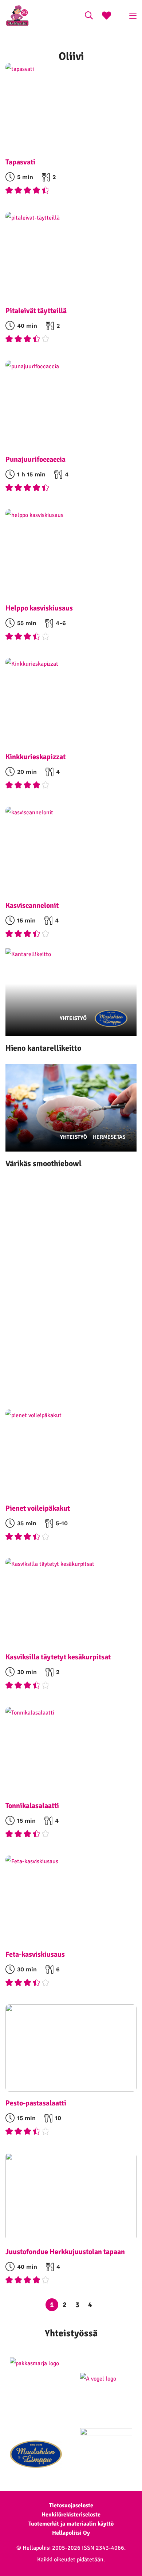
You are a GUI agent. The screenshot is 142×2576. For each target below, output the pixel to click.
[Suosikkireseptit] (106, 16)
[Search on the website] (89, 16)
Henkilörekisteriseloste (71, 2515)
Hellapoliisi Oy (71, 2533)
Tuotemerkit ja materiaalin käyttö (71, 2524)
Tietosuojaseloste (71, 2505)
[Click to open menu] (133, 16)
